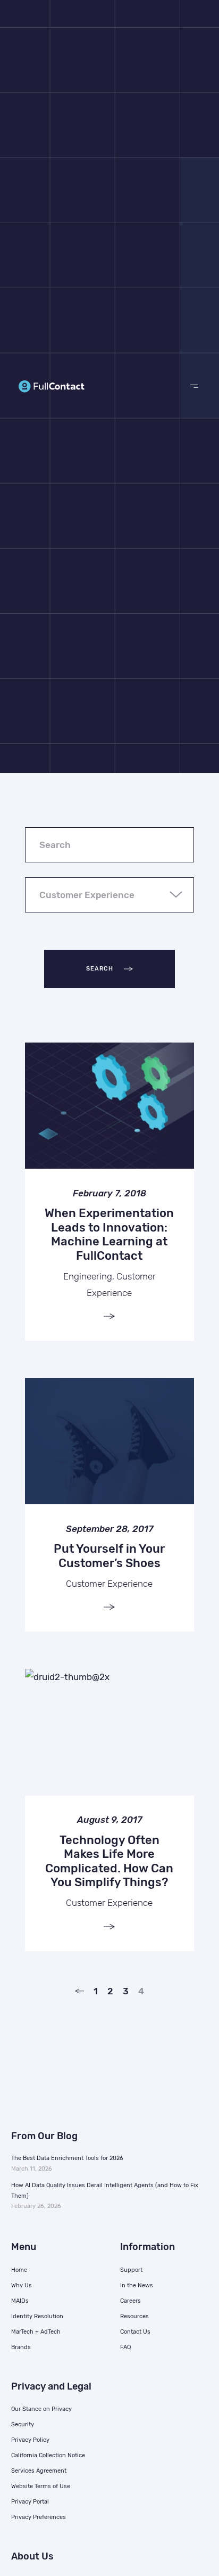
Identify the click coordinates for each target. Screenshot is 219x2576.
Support (131, 2270)
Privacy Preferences (39, 2517)
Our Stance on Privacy (41, 2409)
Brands (21, 2347)
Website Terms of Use (41, 2486)
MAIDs (20, 2301)
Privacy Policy (30, 2440)
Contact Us (135, 2332)
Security (23, 2424)
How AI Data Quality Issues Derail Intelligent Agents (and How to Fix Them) (105, 2191)
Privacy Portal (30, 2502)
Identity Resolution (37, 2316)
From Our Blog (44, 2136)
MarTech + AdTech (36, 2332)
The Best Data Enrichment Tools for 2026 (67, 2158)
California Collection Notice (48, 2455)
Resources (134, 2316)
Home (19, 2270)
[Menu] (195, 386)
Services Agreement (39, 2471)
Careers (130, 2301)
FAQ (125, 2347)
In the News (137, 2285)
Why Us (22, 2285)
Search (100, 969)
